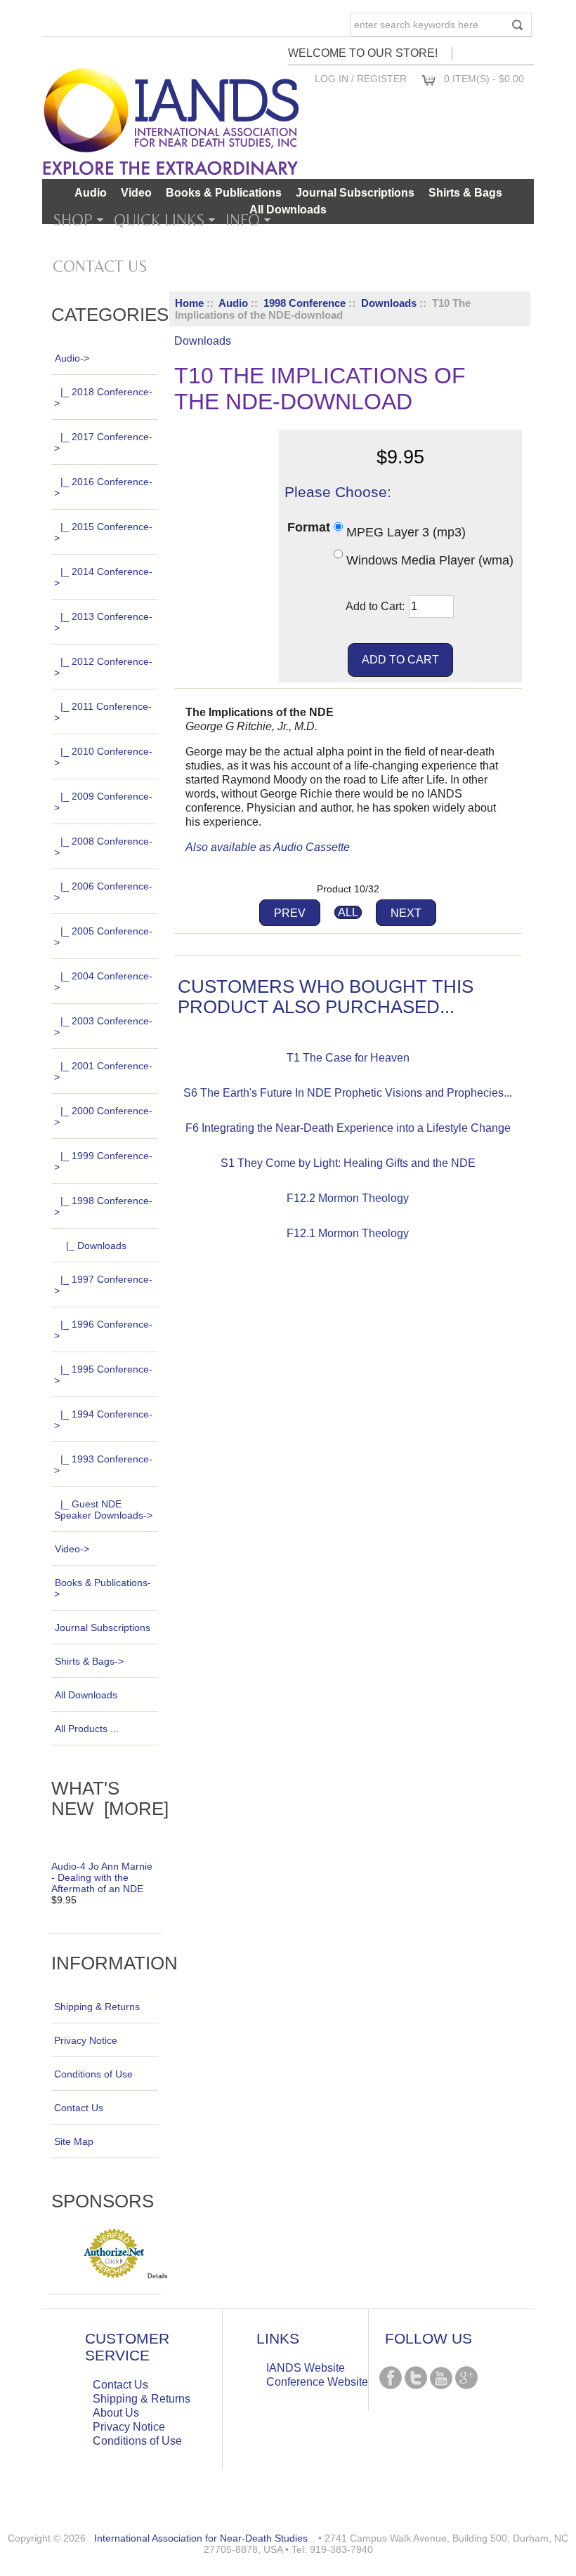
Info (243, 220)
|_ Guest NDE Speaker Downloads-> (103, 1510)
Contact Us (100, 266)
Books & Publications (224, 193)
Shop (73, 220)
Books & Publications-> (103, 1588)
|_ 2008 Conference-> (103, 847)
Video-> (72, 1549)
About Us (116, 2413)
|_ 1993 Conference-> (103, 1465)
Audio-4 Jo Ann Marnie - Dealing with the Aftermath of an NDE (102, 1877)
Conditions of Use (93, 2074)
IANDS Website (306, 2368)
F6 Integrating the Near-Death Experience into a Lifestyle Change (348, 1128)
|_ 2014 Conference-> (103, 577)
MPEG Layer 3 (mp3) (406, 532)
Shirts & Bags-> (89, 1661)
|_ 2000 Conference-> (103, 1116)
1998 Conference (305, 303)
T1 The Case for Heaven (348, 1058)
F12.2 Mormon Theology (348, 1198)
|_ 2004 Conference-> (103, 982)
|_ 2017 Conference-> (103, 442)
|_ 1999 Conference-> (103, 1161)
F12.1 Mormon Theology (348, 1233)
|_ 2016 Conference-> (103, 487)
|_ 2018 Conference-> (103, 397)
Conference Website (317, 2382)
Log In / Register (361, 79)
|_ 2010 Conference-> (103, 757)
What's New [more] (110, 1798)
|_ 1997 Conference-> (103, 1285)
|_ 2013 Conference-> (103, 622)
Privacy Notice (86, 2040)
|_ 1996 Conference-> (103, 1330)
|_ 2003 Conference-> (103, 1026)
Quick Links (159, 220)
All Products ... (87, 1729)
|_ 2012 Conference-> (103, 667)
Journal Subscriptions (355, 193)
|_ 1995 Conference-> (103, 1375)
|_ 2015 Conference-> (103, 532)
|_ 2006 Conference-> (103, 892)
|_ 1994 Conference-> (103, 1420)
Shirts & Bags (465, 193)
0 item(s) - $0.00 (484, 79)
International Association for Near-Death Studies (201, 2538)
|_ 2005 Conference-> (103, 937)
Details (158, 2276)
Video (136, 193)
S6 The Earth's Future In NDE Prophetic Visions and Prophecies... (348, 1093)
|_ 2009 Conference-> (103, 802)
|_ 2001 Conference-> (103, 1071)
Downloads (389, 303)
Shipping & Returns (97, 2007)
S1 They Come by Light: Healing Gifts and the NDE (348, 1163)
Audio (233, 303)
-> (72, 358)
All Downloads (288, 210)
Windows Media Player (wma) (430, 560)
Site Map (74, 2141)
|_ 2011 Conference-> (103, 712)
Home (189, 303)
